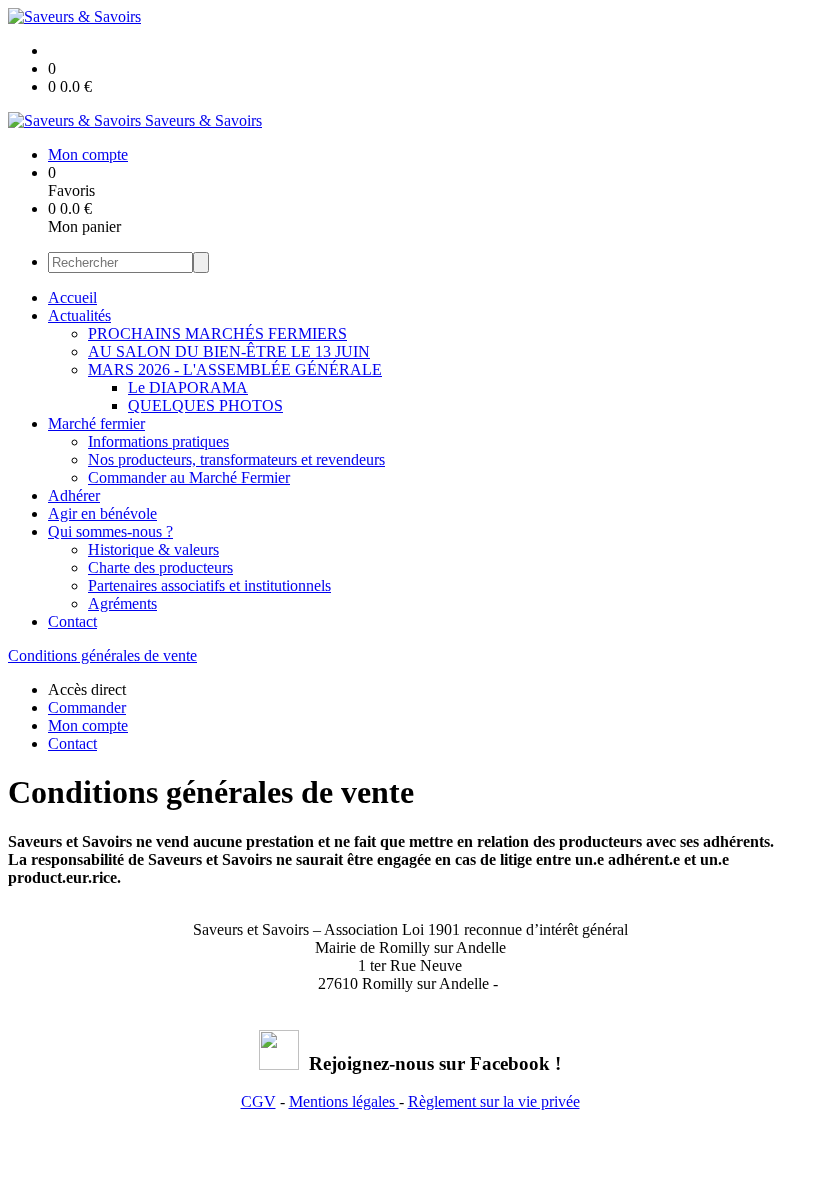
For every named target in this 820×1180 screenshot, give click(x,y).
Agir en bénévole (102, 513)
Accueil (72, 297)
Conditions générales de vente (102, 655)
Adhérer (74, 495)
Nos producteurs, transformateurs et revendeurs (236, 459)
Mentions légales (344, 1101)
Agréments (122, 603)
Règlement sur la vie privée (494, 1101)
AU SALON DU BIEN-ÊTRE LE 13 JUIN (229, 351)
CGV (258, 1101)
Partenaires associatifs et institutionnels (209, 585)
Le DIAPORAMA (188, 387)
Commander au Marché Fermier (189, 477)
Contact (72, 621)
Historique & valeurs (153, 549)
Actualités (79, 315)
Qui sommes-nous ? (110, 531)
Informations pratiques (158, 441)
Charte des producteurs (160, 567)
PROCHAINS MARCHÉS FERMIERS (217, 333)
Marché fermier (96, 423)
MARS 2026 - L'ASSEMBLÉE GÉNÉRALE (235, 369)
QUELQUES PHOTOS (205, 405)
